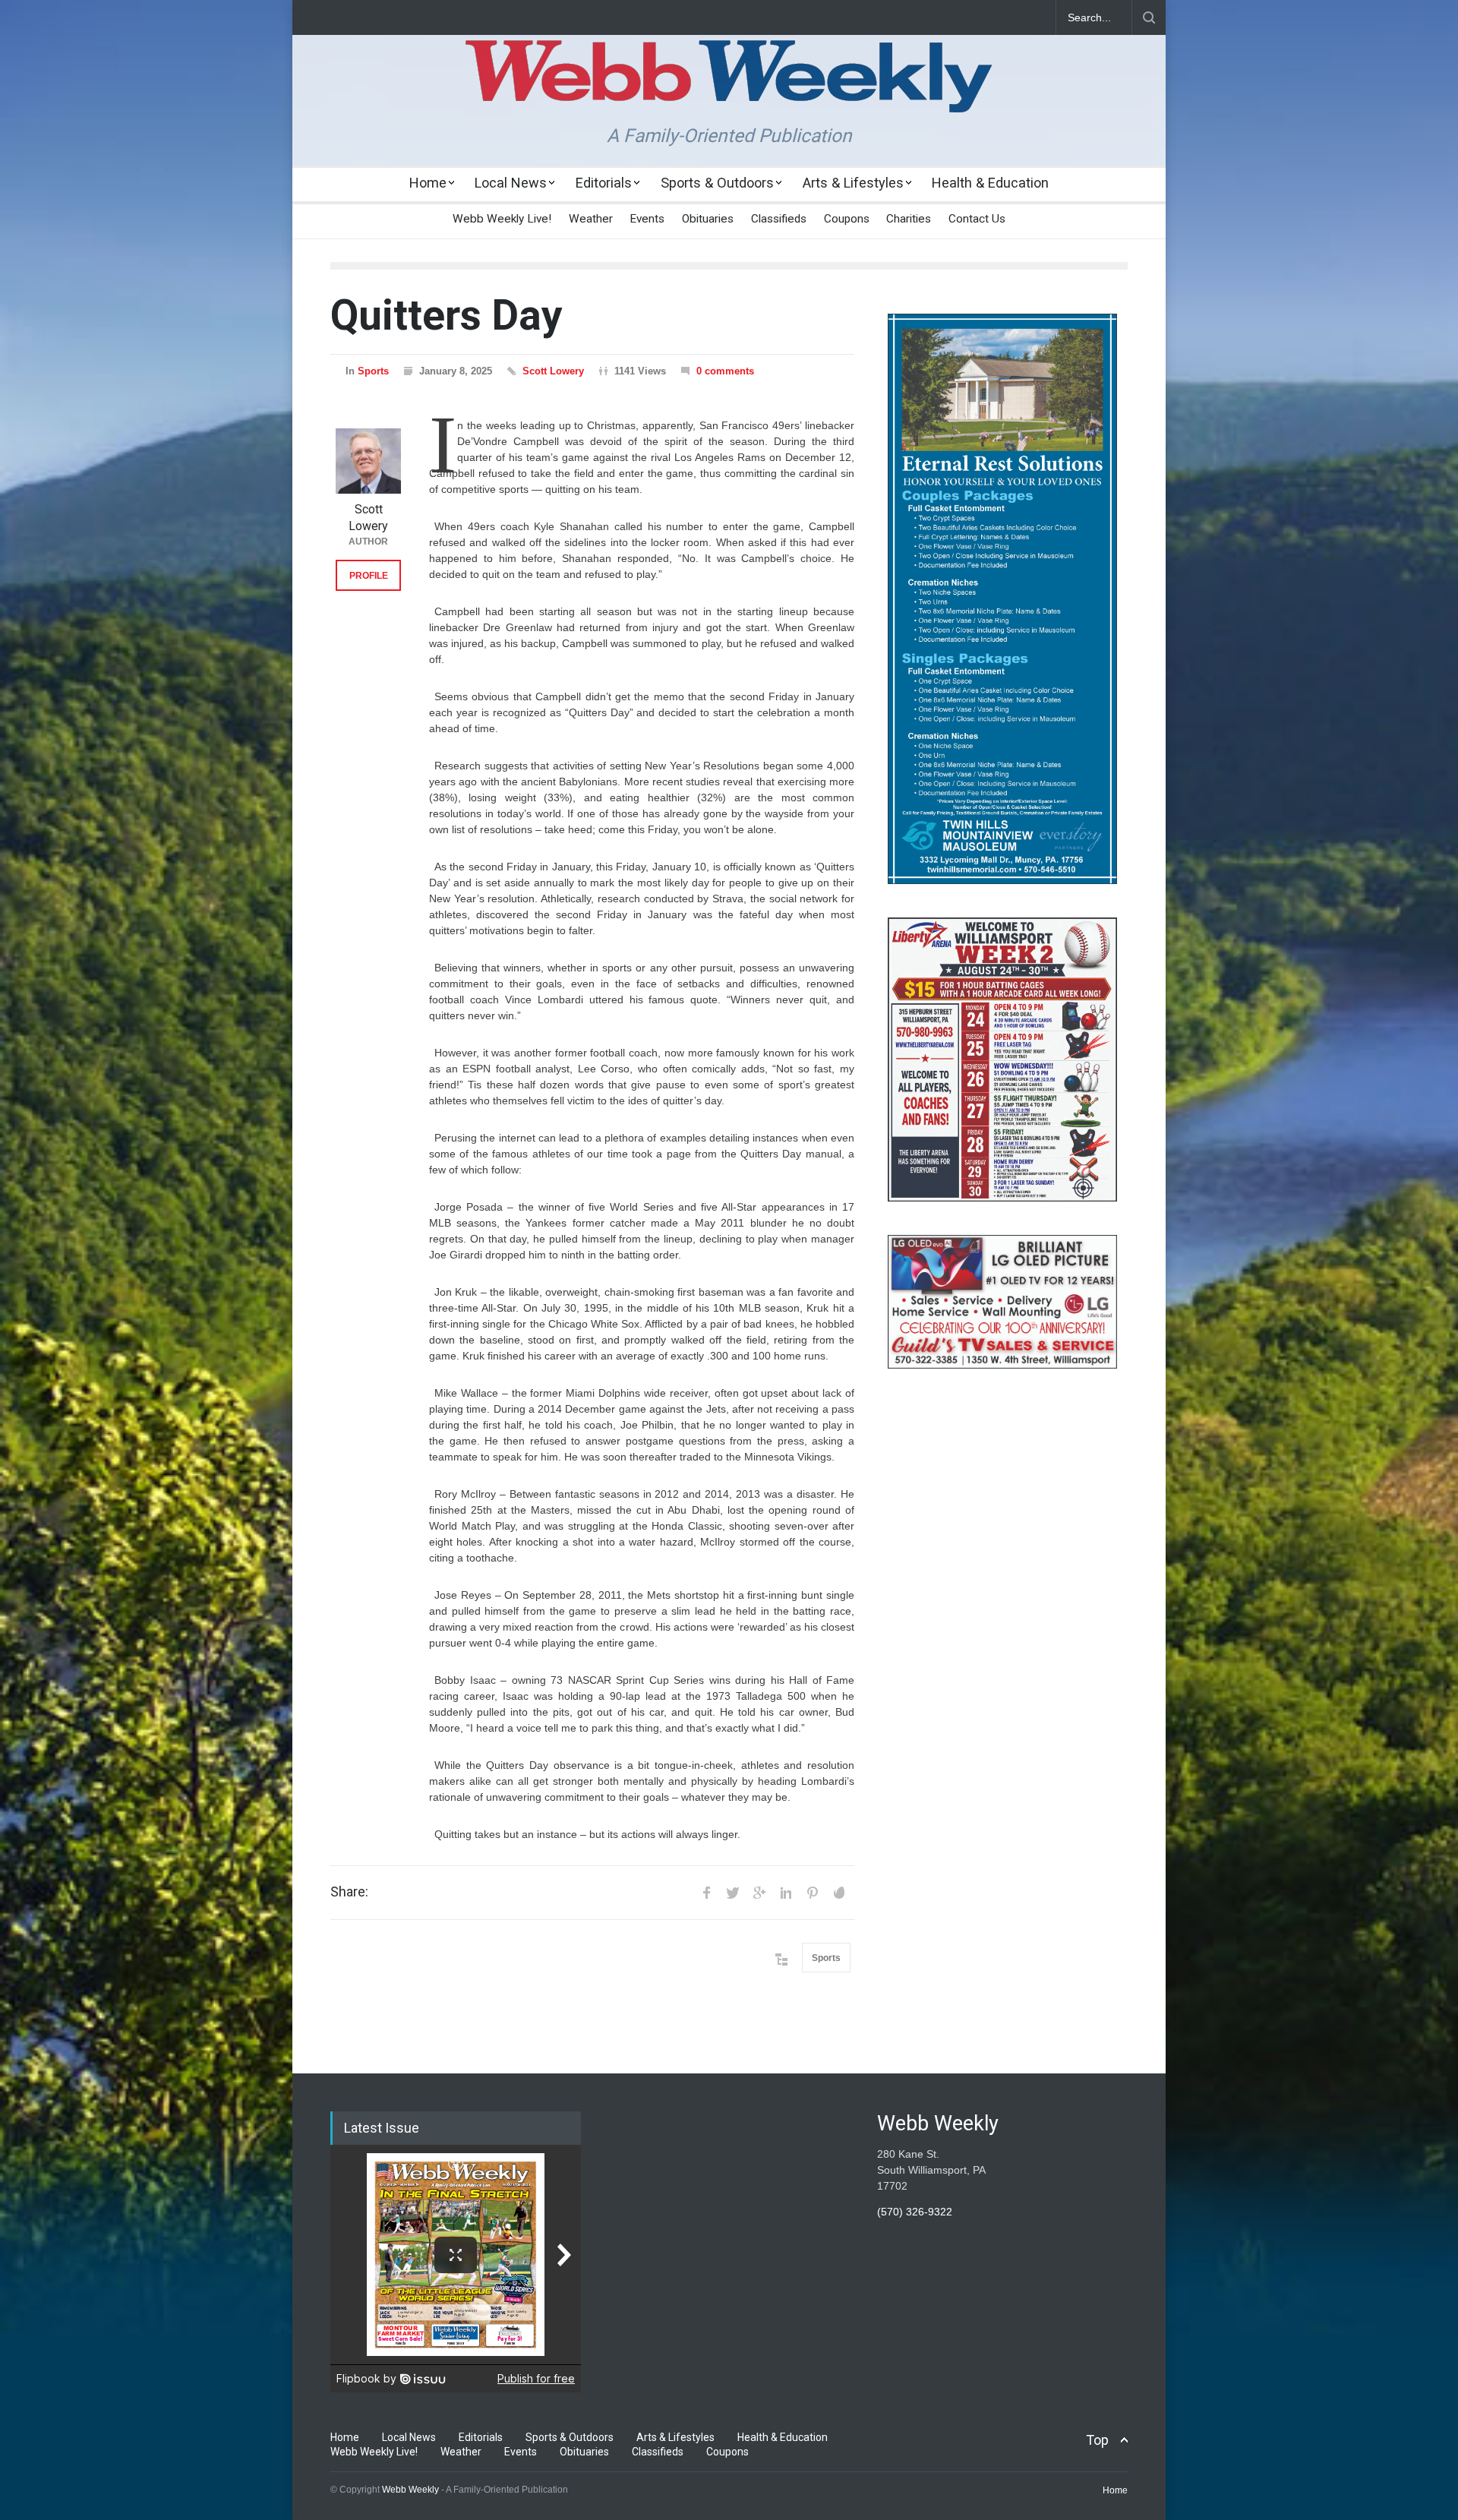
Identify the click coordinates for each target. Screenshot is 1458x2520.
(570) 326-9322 (915, 2212)
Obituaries (708, 219)
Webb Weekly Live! (502, 219)
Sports (373, 371)
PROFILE (369, 576)
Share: (349, 1892)
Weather (591, 219)
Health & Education (990, 183)
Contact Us (977, 219)
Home (428, 183)
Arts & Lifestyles (853, 183)
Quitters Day (447, 315)
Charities (909, 219)
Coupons (847, 219)
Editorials (604, 183)
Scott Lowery (553, 371)
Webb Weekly (410, 2490)
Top (1097, 2440)
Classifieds (779, 219)
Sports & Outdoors (717, 183)
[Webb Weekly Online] (729, 88)
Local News (511, 183)
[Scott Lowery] (368, 461)
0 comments (725, 371)
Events (647, 219)
